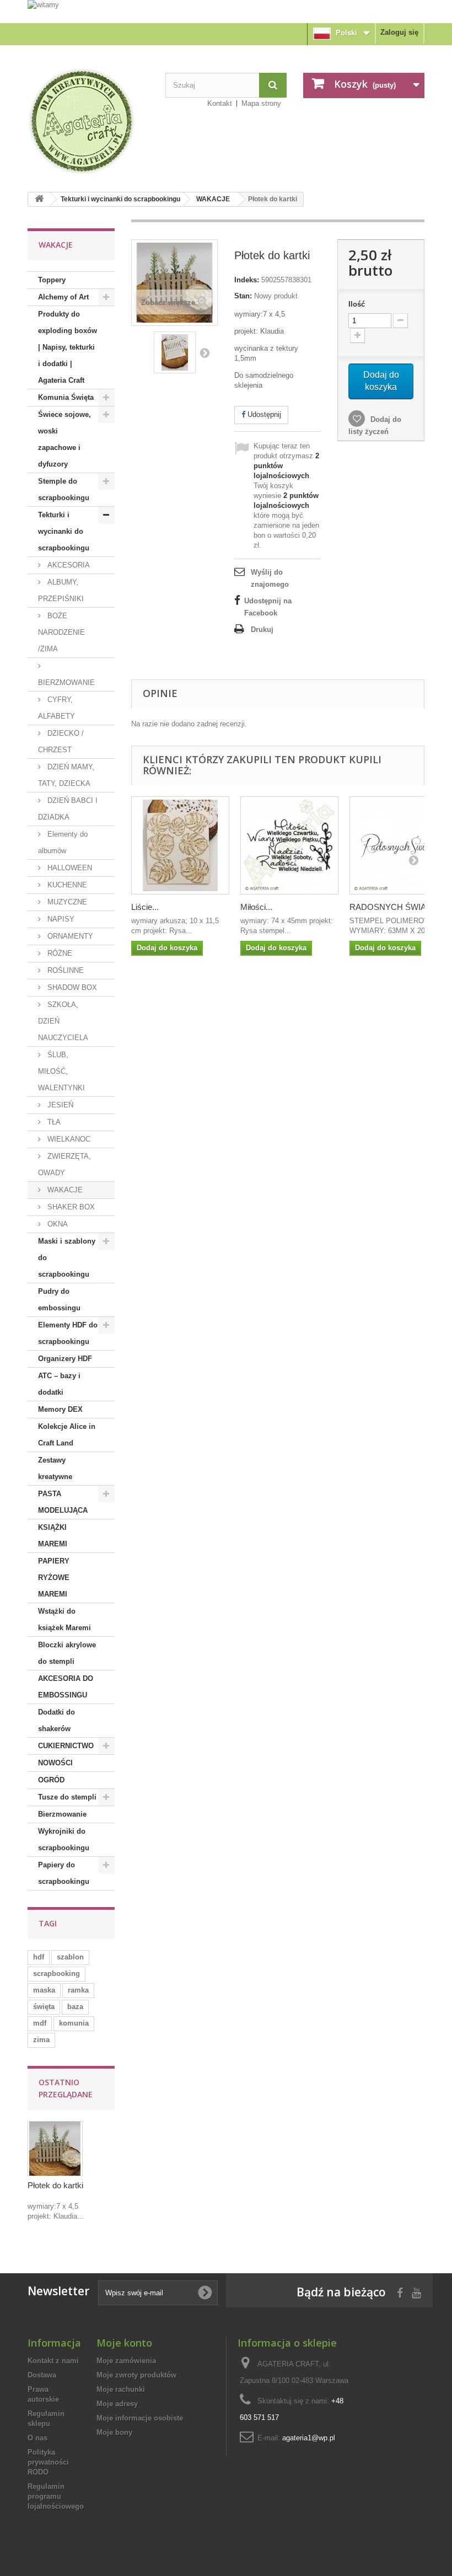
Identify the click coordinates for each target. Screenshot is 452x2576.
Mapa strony (261, 103)
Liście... (145, 907)
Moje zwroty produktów (136, 2375)
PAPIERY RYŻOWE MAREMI (54, 1578)
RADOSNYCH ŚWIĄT (390, 907)
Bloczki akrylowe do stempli (67, 1653)
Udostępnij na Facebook (268, 607)
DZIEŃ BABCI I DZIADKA (68, 809)
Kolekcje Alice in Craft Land (67, 1435)
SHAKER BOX (70, 1207)
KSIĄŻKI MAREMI (53, 1536)
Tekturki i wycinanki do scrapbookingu (120, 199)
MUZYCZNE (66, 902)
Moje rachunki (121, 2389)
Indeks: (247, 280)
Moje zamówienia (126, 2361)
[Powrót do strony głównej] (39, 199)
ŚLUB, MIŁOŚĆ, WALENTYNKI (61, 1071)
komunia (74, 2023)
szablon (70, 1957)
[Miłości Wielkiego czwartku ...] (289, 845)
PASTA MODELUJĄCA (63, 1502)
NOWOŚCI (55, 1763)
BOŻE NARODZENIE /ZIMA (61, 632)
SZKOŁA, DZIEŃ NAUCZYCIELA (63, 1021)
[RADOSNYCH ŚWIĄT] (399, 845)
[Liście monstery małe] (180, 845)
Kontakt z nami (53, 2361)
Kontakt (220, 103)
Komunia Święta (66, 397)
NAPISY (60, 919)
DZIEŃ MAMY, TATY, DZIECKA (66, 775)
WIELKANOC (68, 1139)
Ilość (357, 304)
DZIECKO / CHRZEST (61, 741)
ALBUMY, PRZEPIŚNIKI (61, 590)
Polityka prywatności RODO (48, 2462)
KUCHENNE (66, 885)
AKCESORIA (68, 565)
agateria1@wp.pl (309, 2438)
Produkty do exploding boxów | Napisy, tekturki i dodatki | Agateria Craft (68, 347)
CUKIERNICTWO (66, 1746)
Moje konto (124, 2343)
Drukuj (262, 630)
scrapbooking (57, 1973)
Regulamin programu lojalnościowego (56, 2496)
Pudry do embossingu (59, 1300)
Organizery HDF (65, 1359)
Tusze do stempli (67, 1797)
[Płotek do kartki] (175, 352)
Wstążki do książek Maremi (64, 1619)
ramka (78, 1990)
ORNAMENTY (69, 936)
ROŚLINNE (64, 970)
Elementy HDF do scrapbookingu (68, 1333)
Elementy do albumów (63, 842)
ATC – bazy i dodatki (59, 1384)
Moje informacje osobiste (140, 2418)
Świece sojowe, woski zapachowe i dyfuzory (64, 439)
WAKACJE (213, 199)
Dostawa (42, 2375)
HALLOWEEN (69, 868)
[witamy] (226, 11)
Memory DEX (60, 1409)
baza (75, 2007)
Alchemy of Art (63, 297)
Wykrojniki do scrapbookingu (64, 1839)
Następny (205, 352)
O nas (37, 2438)
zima (41, 2040)
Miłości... (256, 907)
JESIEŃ (59, 1105)
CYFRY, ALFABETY (57, 708)
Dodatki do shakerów (57, 1720)
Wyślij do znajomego (270, 578)
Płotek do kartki (55, 2185)
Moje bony (114, 2432)
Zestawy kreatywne (55, 1468)
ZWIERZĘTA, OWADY (64, 1164)
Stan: (243, 296)
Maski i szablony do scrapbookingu (67, 1258)
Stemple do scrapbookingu (64, 489)
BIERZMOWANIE (66, 682)
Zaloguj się (399, 32)
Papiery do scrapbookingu (64, 1873)
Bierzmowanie (62, 1814)
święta (44, 2007)
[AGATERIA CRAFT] (88, 121)
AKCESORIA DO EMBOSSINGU (66, 1687)
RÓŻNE (59, 953)
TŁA (53, 1122)
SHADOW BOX (71, 987)
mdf (40, 2023)
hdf (39, 1957)
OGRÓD (51, 1780)
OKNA (57, 1224)
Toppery (52, 280)
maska (44, 1990)
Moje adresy (117, 2404)
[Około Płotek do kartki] (55, 2149)
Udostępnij (263, 414)
